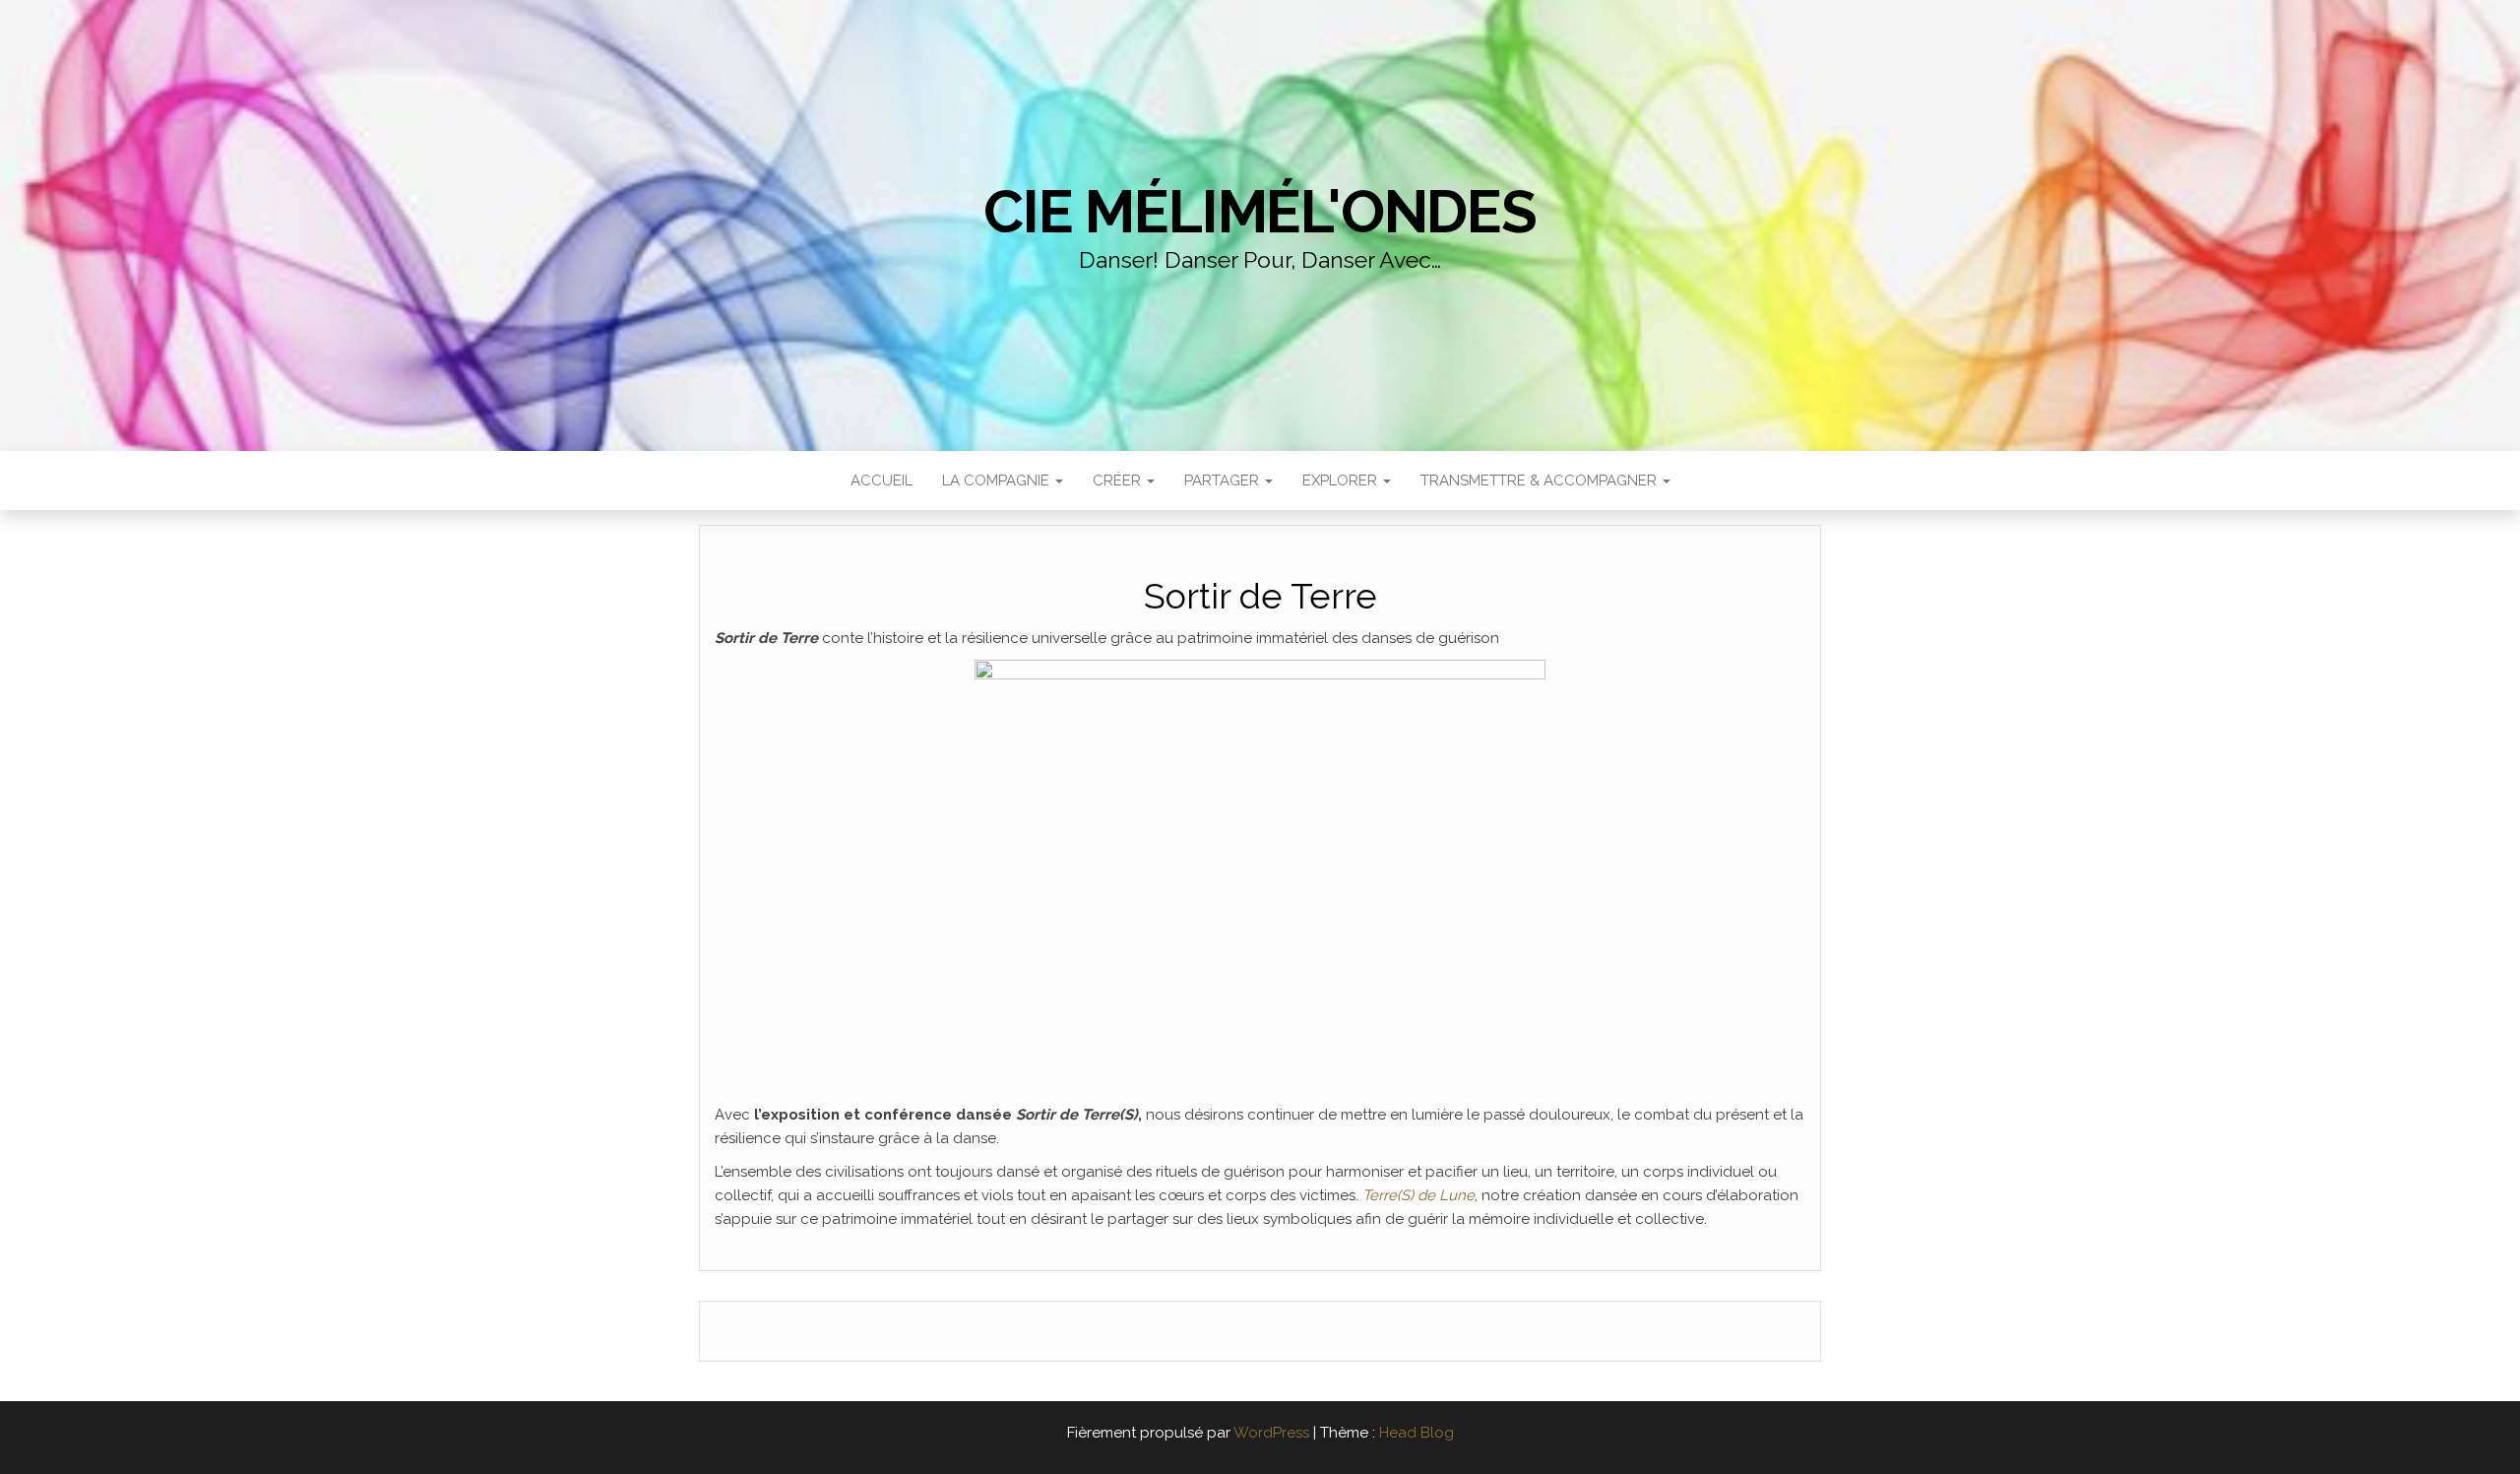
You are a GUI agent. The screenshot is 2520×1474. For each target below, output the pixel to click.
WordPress (1271, 1433)
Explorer (1342, 481)
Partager (1224, 481)
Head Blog (1417, 1433)
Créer (1119, 481)
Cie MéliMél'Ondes (1260, 212)
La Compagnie (998, 481)
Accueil (882, 481)
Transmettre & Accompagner (1541, 481)
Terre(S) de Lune (1418, 1195)
